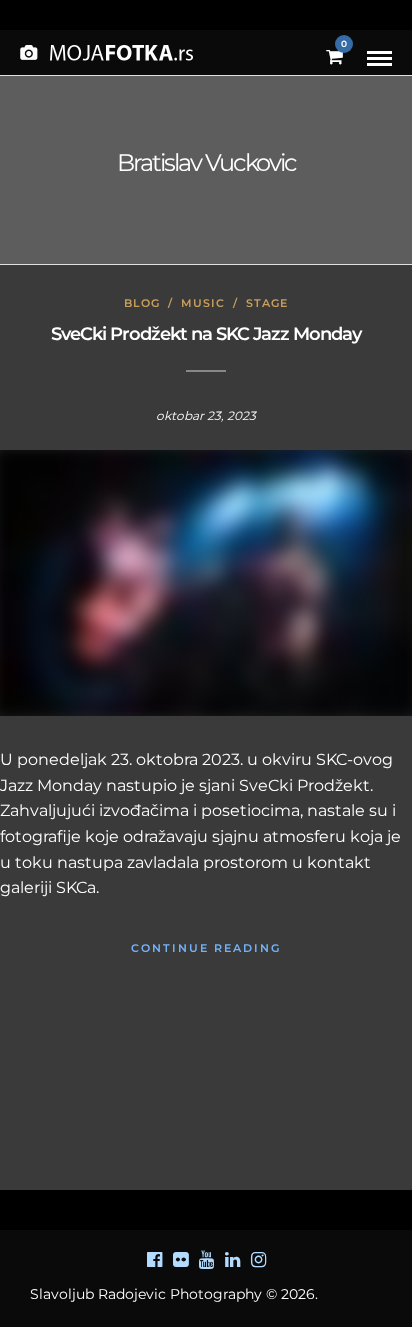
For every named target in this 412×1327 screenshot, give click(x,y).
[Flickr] (180, 1260)
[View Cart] (334, 57)
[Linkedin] (232, 1260)
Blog (142, 303)
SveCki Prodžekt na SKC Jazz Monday (206, 334)
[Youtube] (206, 1260)
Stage (267, 303)
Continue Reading (206, 948)
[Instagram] (258, 1260)
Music (203, 303)
